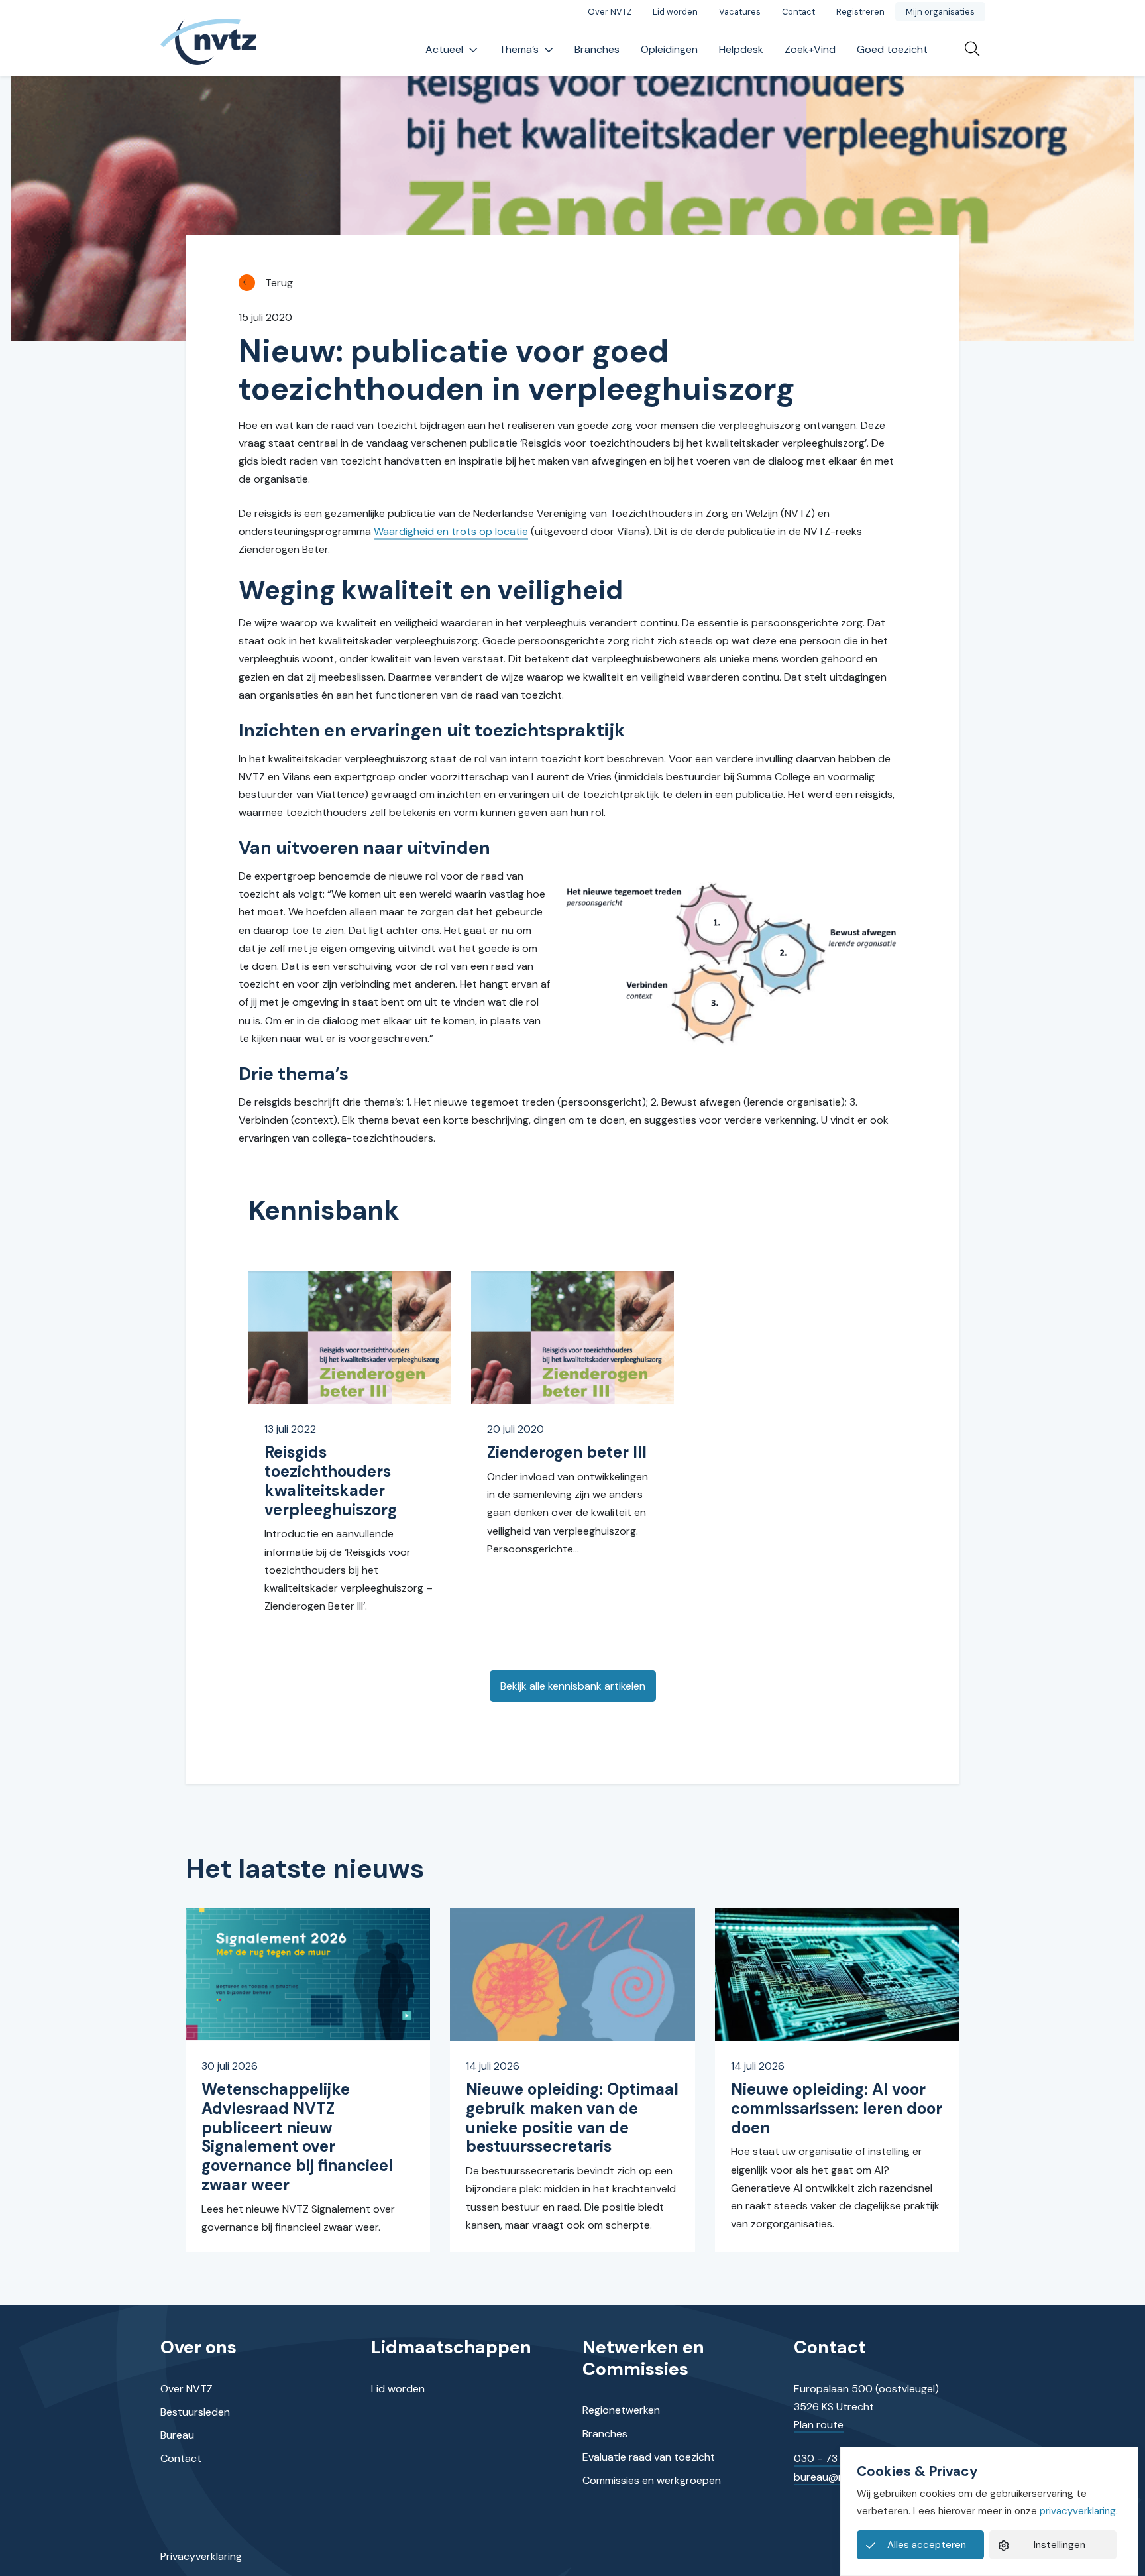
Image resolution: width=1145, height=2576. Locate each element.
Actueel (444, 49)
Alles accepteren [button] (927, 2545)
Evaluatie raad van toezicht (649, 2457)
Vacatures (740, 12)
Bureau (177, 2435)
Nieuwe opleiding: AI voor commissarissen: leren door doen (837, 2108)
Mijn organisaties (940, 12)
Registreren (860, 12)
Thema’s (519, 49)
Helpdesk (741, 49)
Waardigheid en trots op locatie (451, 531)
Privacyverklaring (201, 2556)
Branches (597, 49)
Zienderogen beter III (567, 1452)
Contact (798, 12)
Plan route (819, 2425)
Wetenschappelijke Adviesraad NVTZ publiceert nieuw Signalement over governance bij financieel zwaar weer (297, 2137)
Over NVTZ (610, 12)
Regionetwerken (621, 2410)
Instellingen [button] (1060, 2545)
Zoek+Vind (810, 49)
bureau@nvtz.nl (832, 2477)
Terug (279, 283)
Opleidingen (669, 49)
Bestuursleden (195, 2412)
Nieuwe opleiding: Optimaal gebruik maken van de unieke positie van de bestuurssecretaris (572, 2118)
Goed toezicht (892, 49)
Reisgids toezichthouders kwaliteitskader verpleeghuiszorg (331, 1481)
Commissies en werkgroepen (652, 2480)
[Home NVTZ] (209, 50)
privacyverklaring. (1079, 2511)
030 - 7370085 (833, 2458)
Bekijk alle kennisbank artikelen (573, 1686)
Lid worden (675, 12)
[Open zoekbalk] (967, 50)
